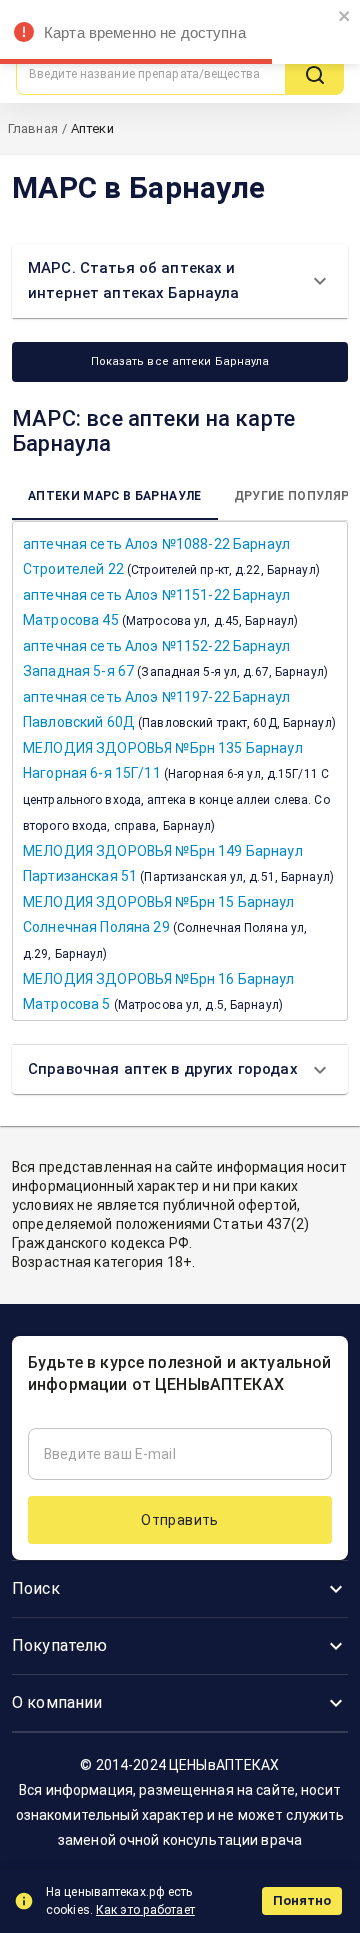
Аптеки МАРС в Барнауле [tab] (115, 496)
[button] (180, 281)
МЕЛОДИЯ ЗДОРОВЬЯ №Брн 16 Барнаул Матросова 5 (159, 991)
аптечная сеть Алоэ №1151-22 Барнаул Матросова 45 (160, 607)
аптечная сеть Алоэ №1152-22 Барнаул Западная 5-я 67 (175, 658)
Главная (33, 128)
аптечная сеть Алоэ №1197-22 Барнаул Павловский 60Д (179, 709)
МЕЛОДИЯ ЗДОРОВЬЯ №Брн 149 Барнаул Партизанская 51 (178, 863)
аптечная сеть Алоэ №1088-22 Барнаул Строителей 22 (171, 556)
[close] (345, 17)
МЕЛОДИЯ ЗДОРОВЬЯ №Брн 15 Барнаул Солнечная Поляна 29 (165, 927)
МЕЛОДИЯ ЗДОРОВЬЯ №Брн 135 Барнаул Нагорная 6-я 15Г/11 (176, 786)
